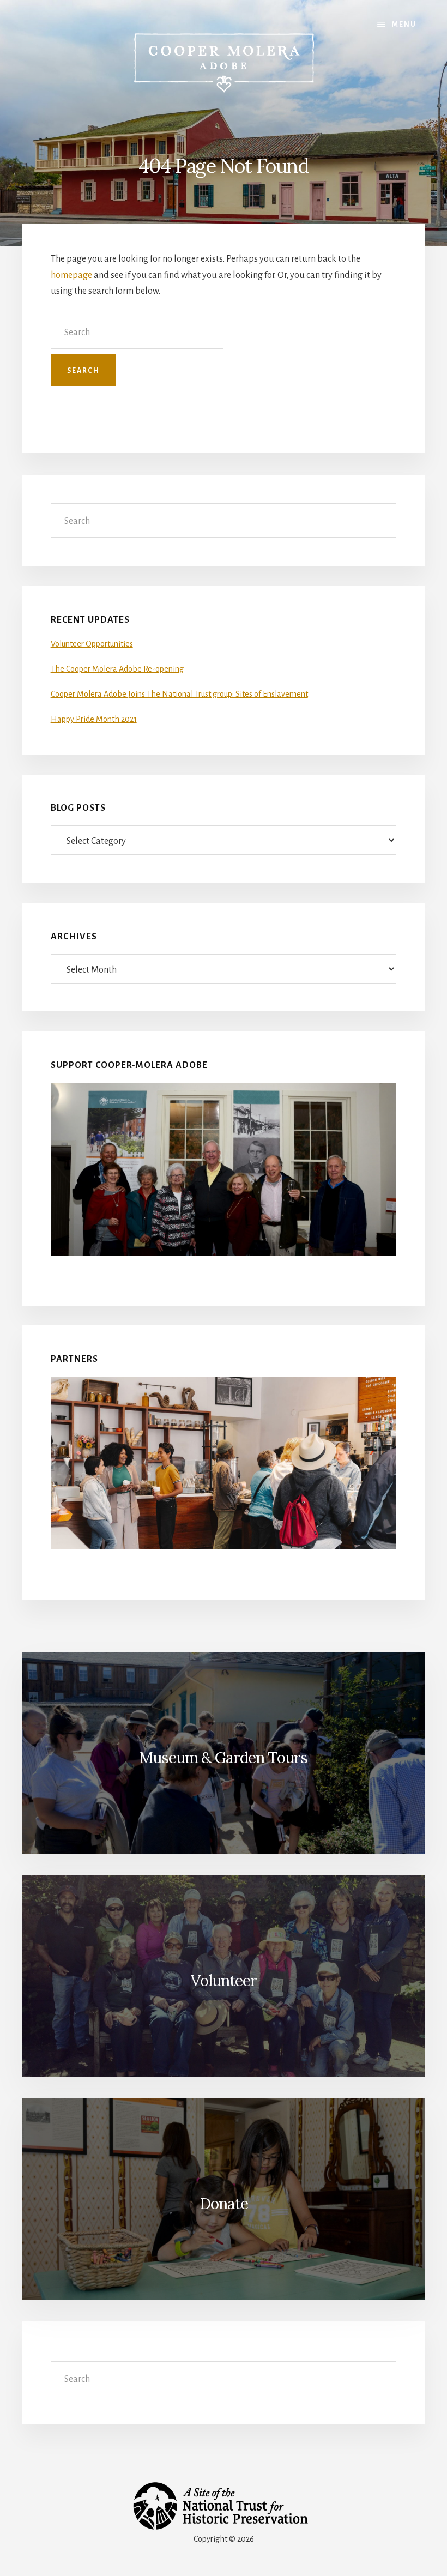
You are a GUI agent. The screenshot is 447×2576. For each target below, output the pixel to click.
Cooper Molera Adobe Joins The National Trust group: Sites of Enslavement (179, 694)
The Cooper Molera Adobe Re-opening (117, 669)
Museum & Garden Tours (224, 1758)
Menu (404, 25)
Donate (224, 2204)
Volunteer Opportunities (92, 644)
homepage (71, 275)
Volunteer (224, 1981)
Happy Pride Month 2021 (94, 719)
